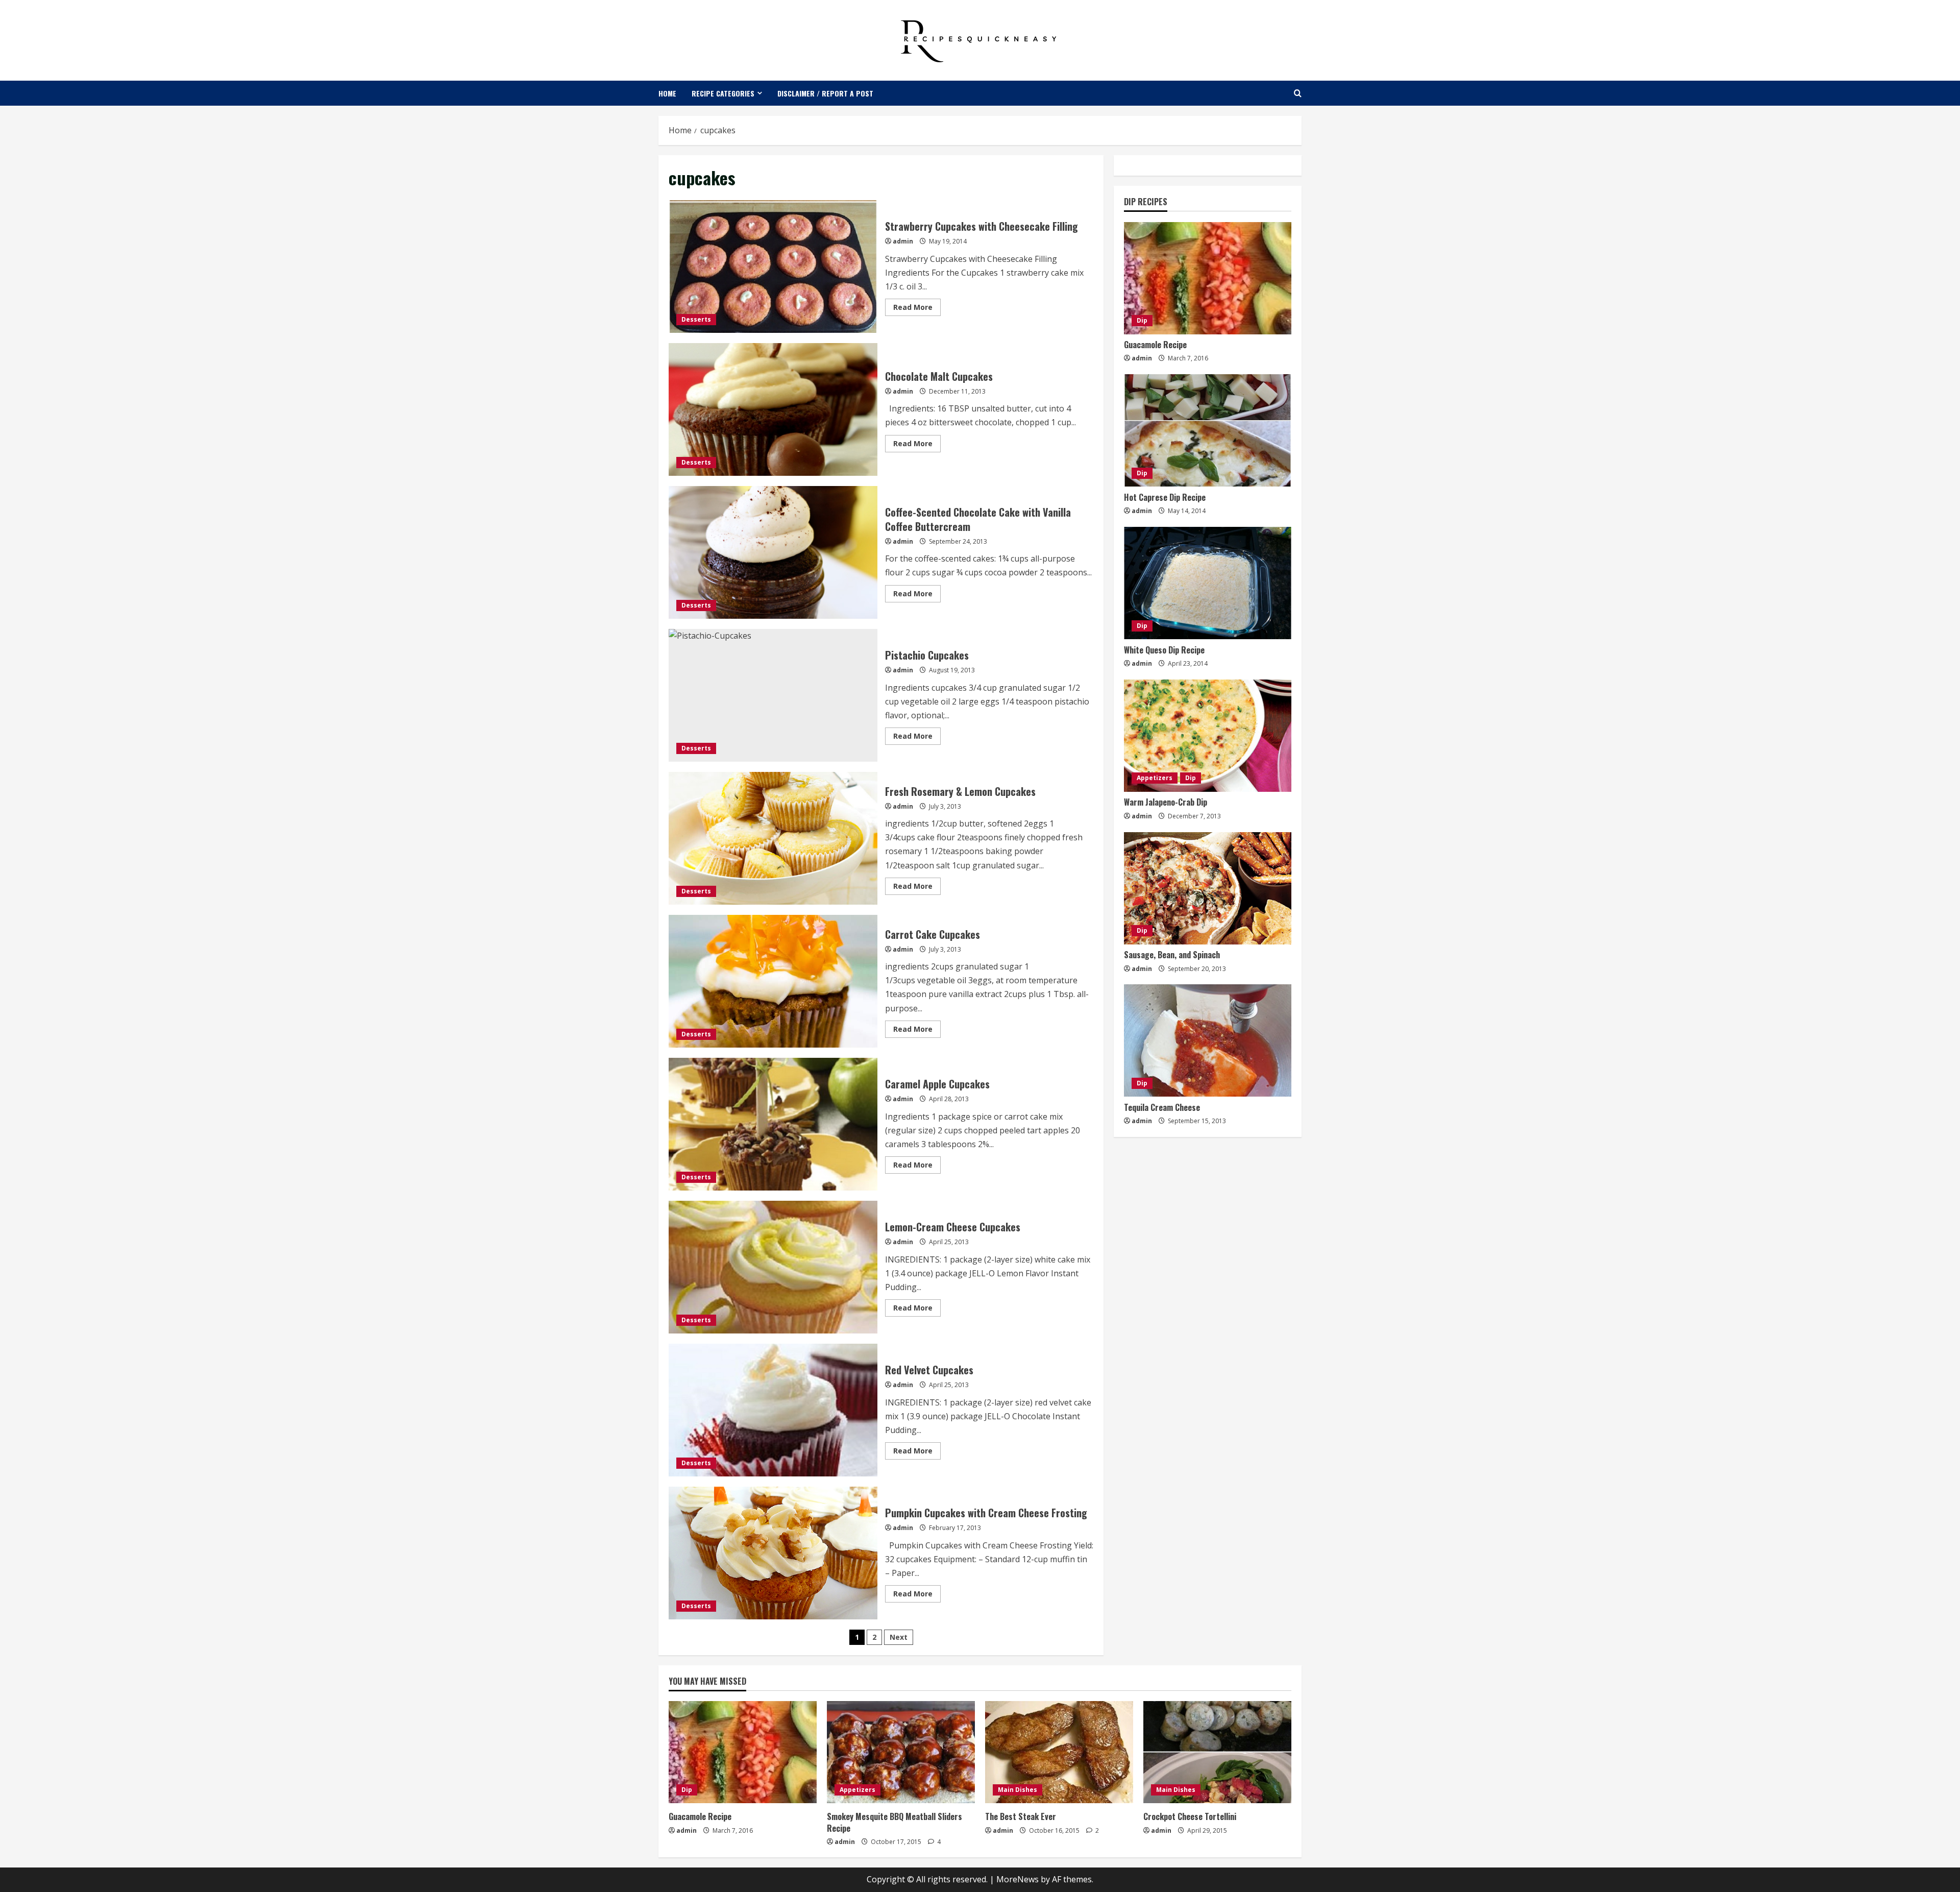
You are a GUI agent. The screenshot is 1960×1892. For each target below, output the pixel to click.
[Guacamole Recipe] (1208, 278)
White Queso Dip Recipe (1164, 650)
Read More (917, 309)
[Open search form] (1298, 93)
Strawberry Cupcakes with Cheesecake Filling (773, 266)
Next (899, 1637)
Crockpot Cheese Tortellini (1190, 1816)
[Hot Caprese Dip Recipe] (1208, 430)
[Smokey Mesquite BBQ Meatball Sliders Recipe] (901, 1752)
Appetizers (1155, 778)
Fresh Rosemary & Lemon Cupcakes (773, 838)
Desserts (696, 319)
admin (903, 241)
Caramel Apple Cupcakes (773, 1124)
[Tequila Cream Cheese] (1208, 1040)
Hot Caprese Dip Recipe (1165, 497)
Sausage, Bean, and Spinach (1172, 955)
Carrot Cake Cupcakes (773, 981)
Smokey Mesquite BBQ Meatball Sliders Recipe (895, 1822)
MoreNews (1018, 1879)
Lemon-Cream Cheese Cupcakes (773, 1267)
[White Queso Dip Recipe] (1208, 583)
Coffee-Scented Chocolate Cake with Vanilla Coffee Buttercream (773, 552)
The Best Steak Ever (1021, 1816)
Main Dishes (1018, 1790)
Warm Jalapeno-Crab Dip (1166, 803)
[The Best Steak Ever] (1059, 1752)
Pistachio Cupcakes (773, 695)
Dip (1142, 321)
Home (667, 93)
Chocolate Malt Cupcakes (773, 409)
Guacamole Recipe (1155, 345)
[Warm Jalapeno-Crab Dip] (1208, 736)
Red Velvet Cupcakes (773, 1410)
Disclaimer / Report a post (825, 93)
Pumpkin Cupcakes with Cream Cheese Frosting (773, 1553)
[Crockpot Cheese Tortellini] (1217, 1752)
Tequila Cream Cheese (1162, 1107)
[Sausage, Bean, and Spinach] (1208, 888)
